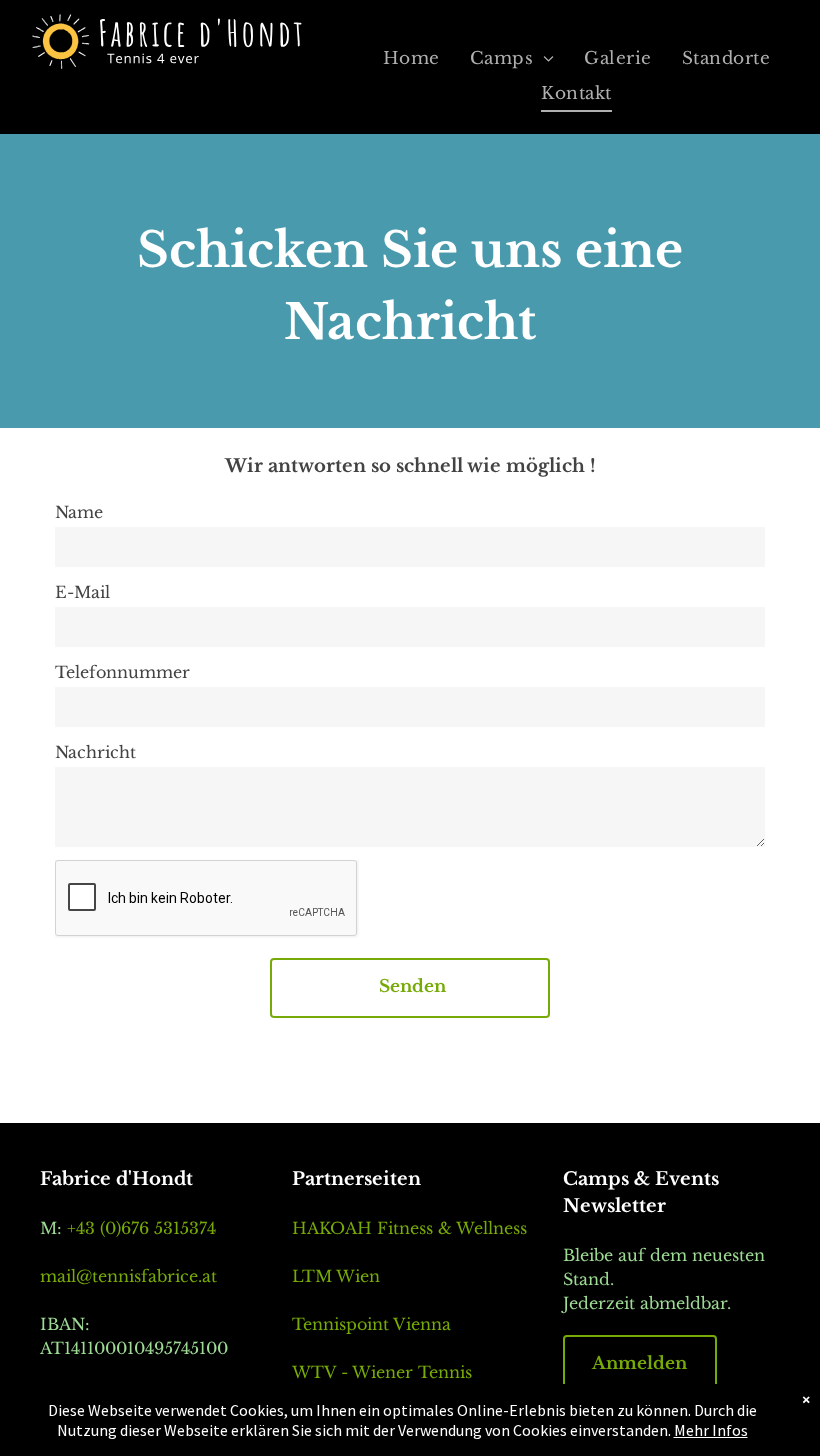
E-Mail (82, 592)
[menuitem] (411, 59)
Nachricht (95, 752)
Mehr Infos (711, 1430)
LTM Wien (336, 1276)
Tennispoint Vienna (371, 1324)
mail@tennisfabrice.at (128, 1276)
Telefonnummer (122, 672)
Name (79, 512)
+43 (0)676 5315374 (141, 1228)
